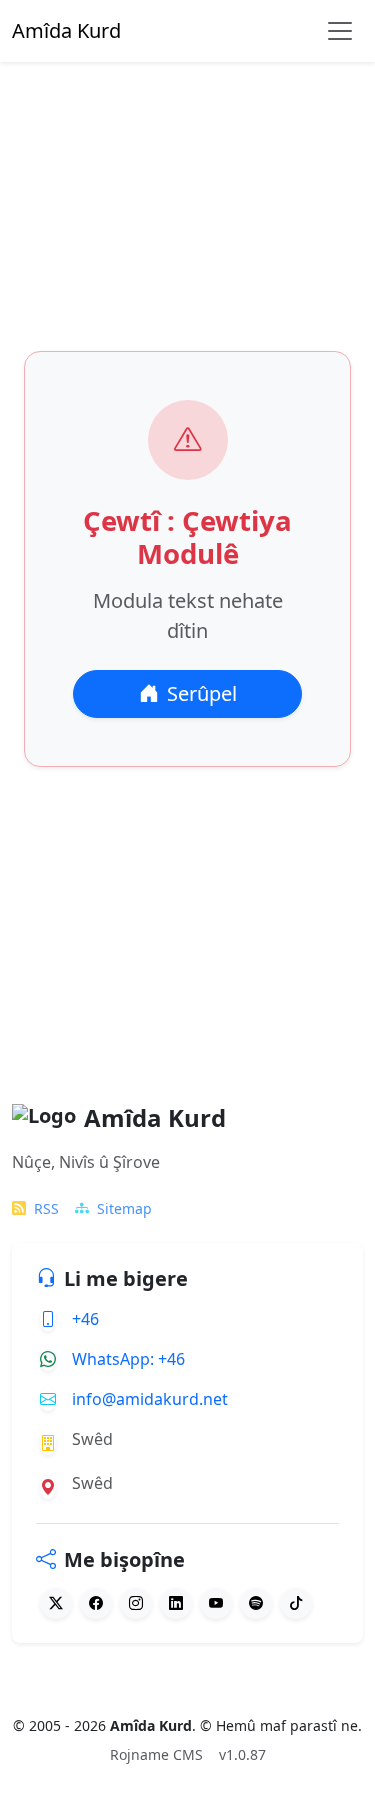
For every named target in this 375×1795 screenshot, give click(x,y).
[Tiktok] (296, 1603)
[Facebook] (96, 1603)
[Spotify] (256, 1603)
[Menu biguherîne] (340, 31)
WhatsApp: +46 (128, 1359)
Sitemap (124, 1208)
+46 (85, 1319)
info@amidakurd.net (150, 1399)
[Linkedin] (176, 1603)
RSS (46, 1208)
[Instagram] (136, 1603)
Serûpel (202, 693)
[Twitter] (56, 1603)
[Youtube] (216, 1603)
